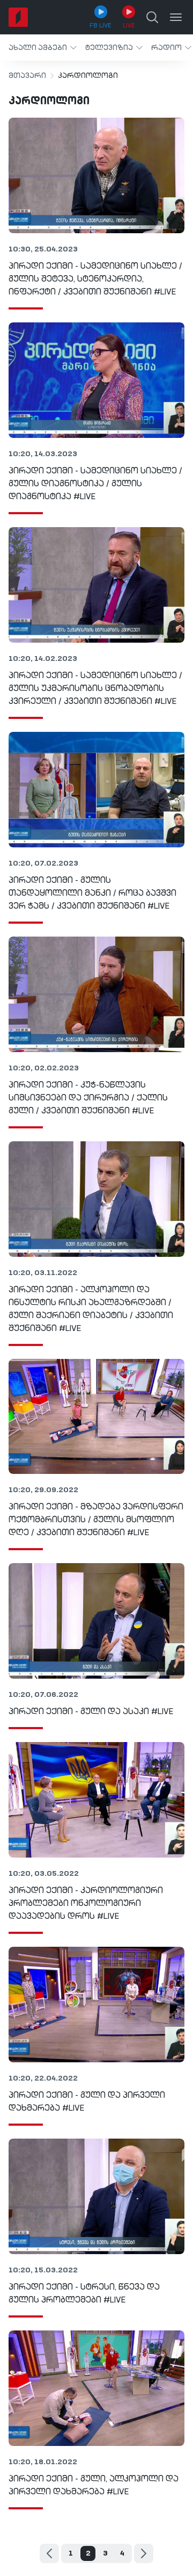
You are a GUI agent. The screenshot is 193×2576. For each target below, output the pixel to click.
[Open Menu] (176, 17)
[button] (43, 48)
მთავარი (27, 76)
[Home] (18, 17)
